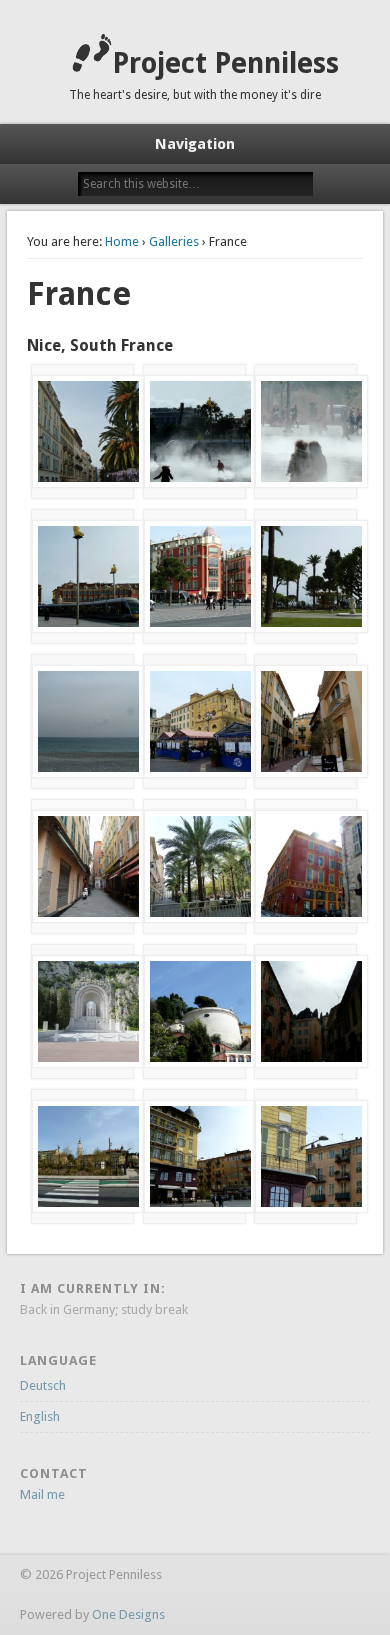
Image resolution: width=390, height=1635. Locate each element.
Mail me (42, 1494)
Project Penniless (225, 63)
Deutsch (43, 1385)
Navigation (195, 144)
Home (122, 241)
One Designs (128, 1614)
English (40, 1416)
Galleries (174, 241)
